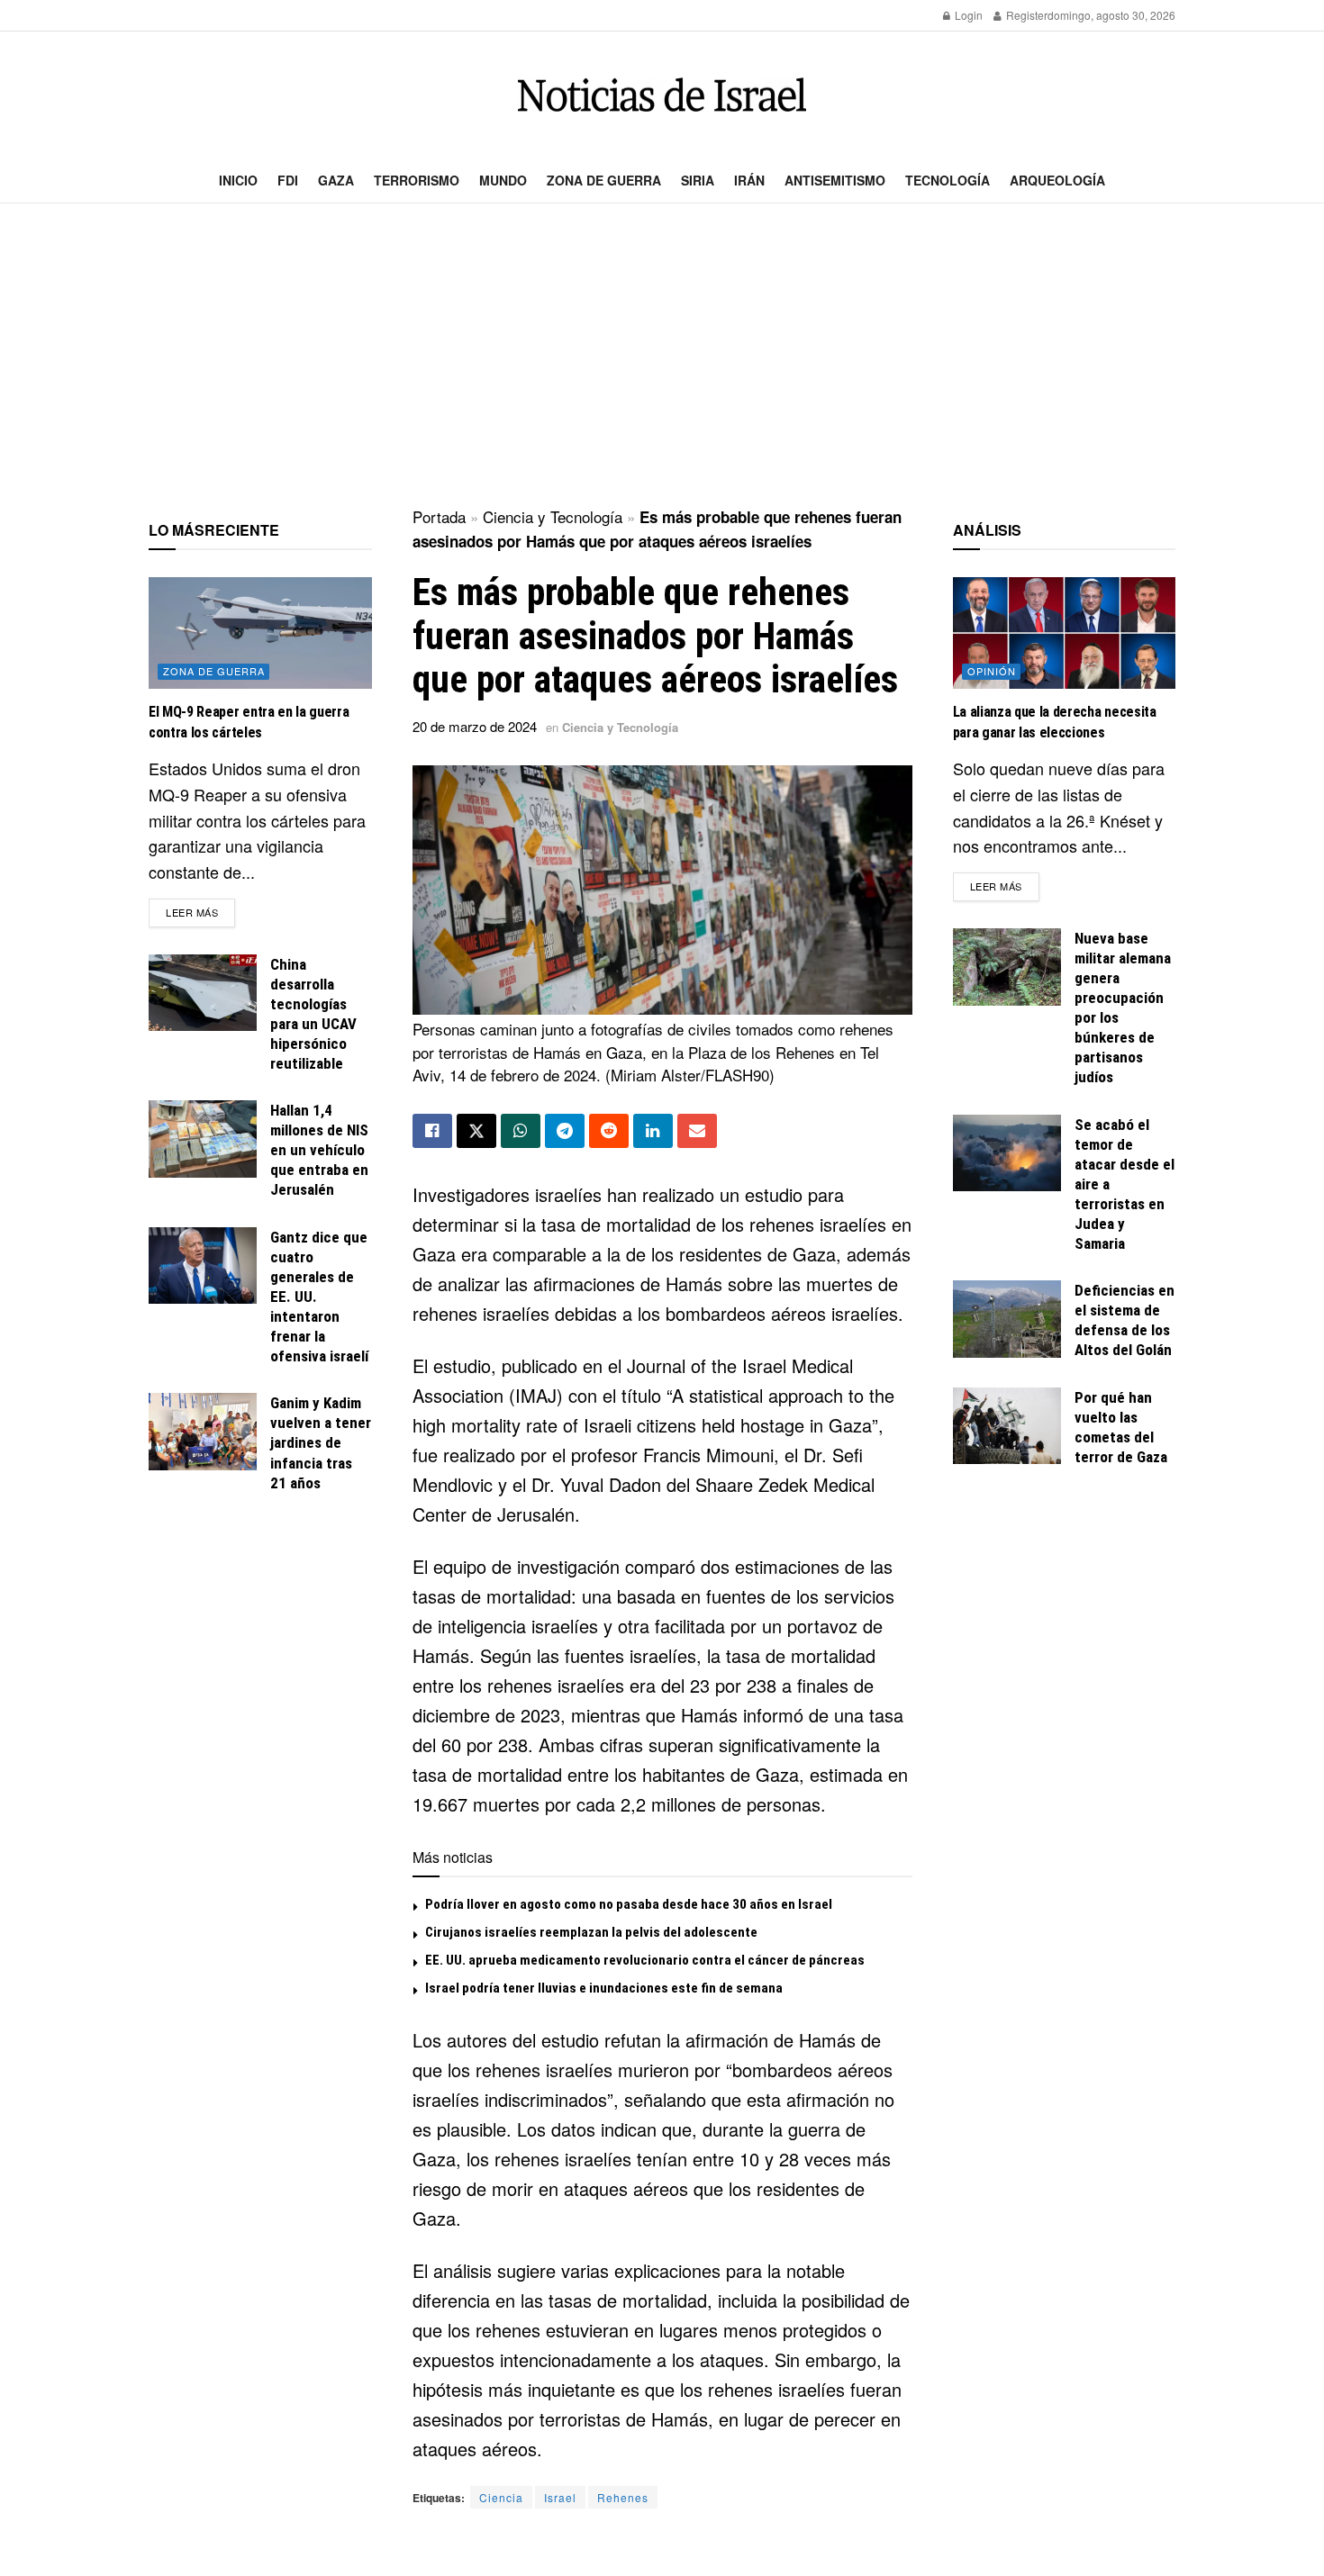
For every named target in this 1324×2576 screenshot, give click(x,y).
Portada (439, 516)
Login (967, 15)
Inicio (238, 180)
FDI (288, 180)
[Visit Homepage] (662, 95)
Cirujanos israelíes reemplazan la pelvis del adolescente (591, 1932)
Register (1025, 15)
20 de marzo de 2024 (475, 726)
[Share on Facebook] (432, 1131)
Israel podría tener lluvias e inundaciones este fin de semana (604, 1988)
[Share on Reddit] (609, 1131)
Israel (560, 2497)
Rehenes (623, 2497)
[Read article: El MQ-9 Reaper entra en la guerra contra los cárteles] (260, 633)
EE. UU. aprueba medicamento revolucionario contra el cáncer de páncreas (645, 1960)
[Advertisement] (662, 357)
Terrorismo (417, 180)
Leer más (200, 912)
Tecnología (948, 180)
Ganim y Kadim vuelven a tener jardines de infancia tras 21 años (321, 1442)
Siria (698, 180)
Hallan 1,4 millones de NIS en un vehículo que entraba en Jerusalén (319, 1150)
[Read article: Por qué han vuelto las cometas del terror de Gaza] (1007, 1426)
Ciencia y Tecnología (553, 516)
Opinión (992, 671)
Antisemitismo (835, 180)
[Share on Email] (697, 1131)
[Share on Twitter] (476, 1131)
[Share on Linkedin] (653, 1131)
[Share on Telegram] (565, 1131)
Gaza (336, 180)
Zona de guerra (604, 180)
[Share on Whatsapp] (521, 1131)
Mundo (503, 180)
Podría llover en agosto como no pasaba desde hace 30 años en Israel (629, 1904)
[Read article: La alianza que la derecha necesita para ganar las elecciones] (1065, 633)
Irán (749, 180)
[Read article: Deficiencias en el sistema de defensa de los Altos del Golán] (1007, 1319)
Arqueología (1057, 180)
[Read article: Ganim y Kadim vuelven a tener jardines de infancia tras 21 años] (203, 1432)
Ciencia (501, 2497)
